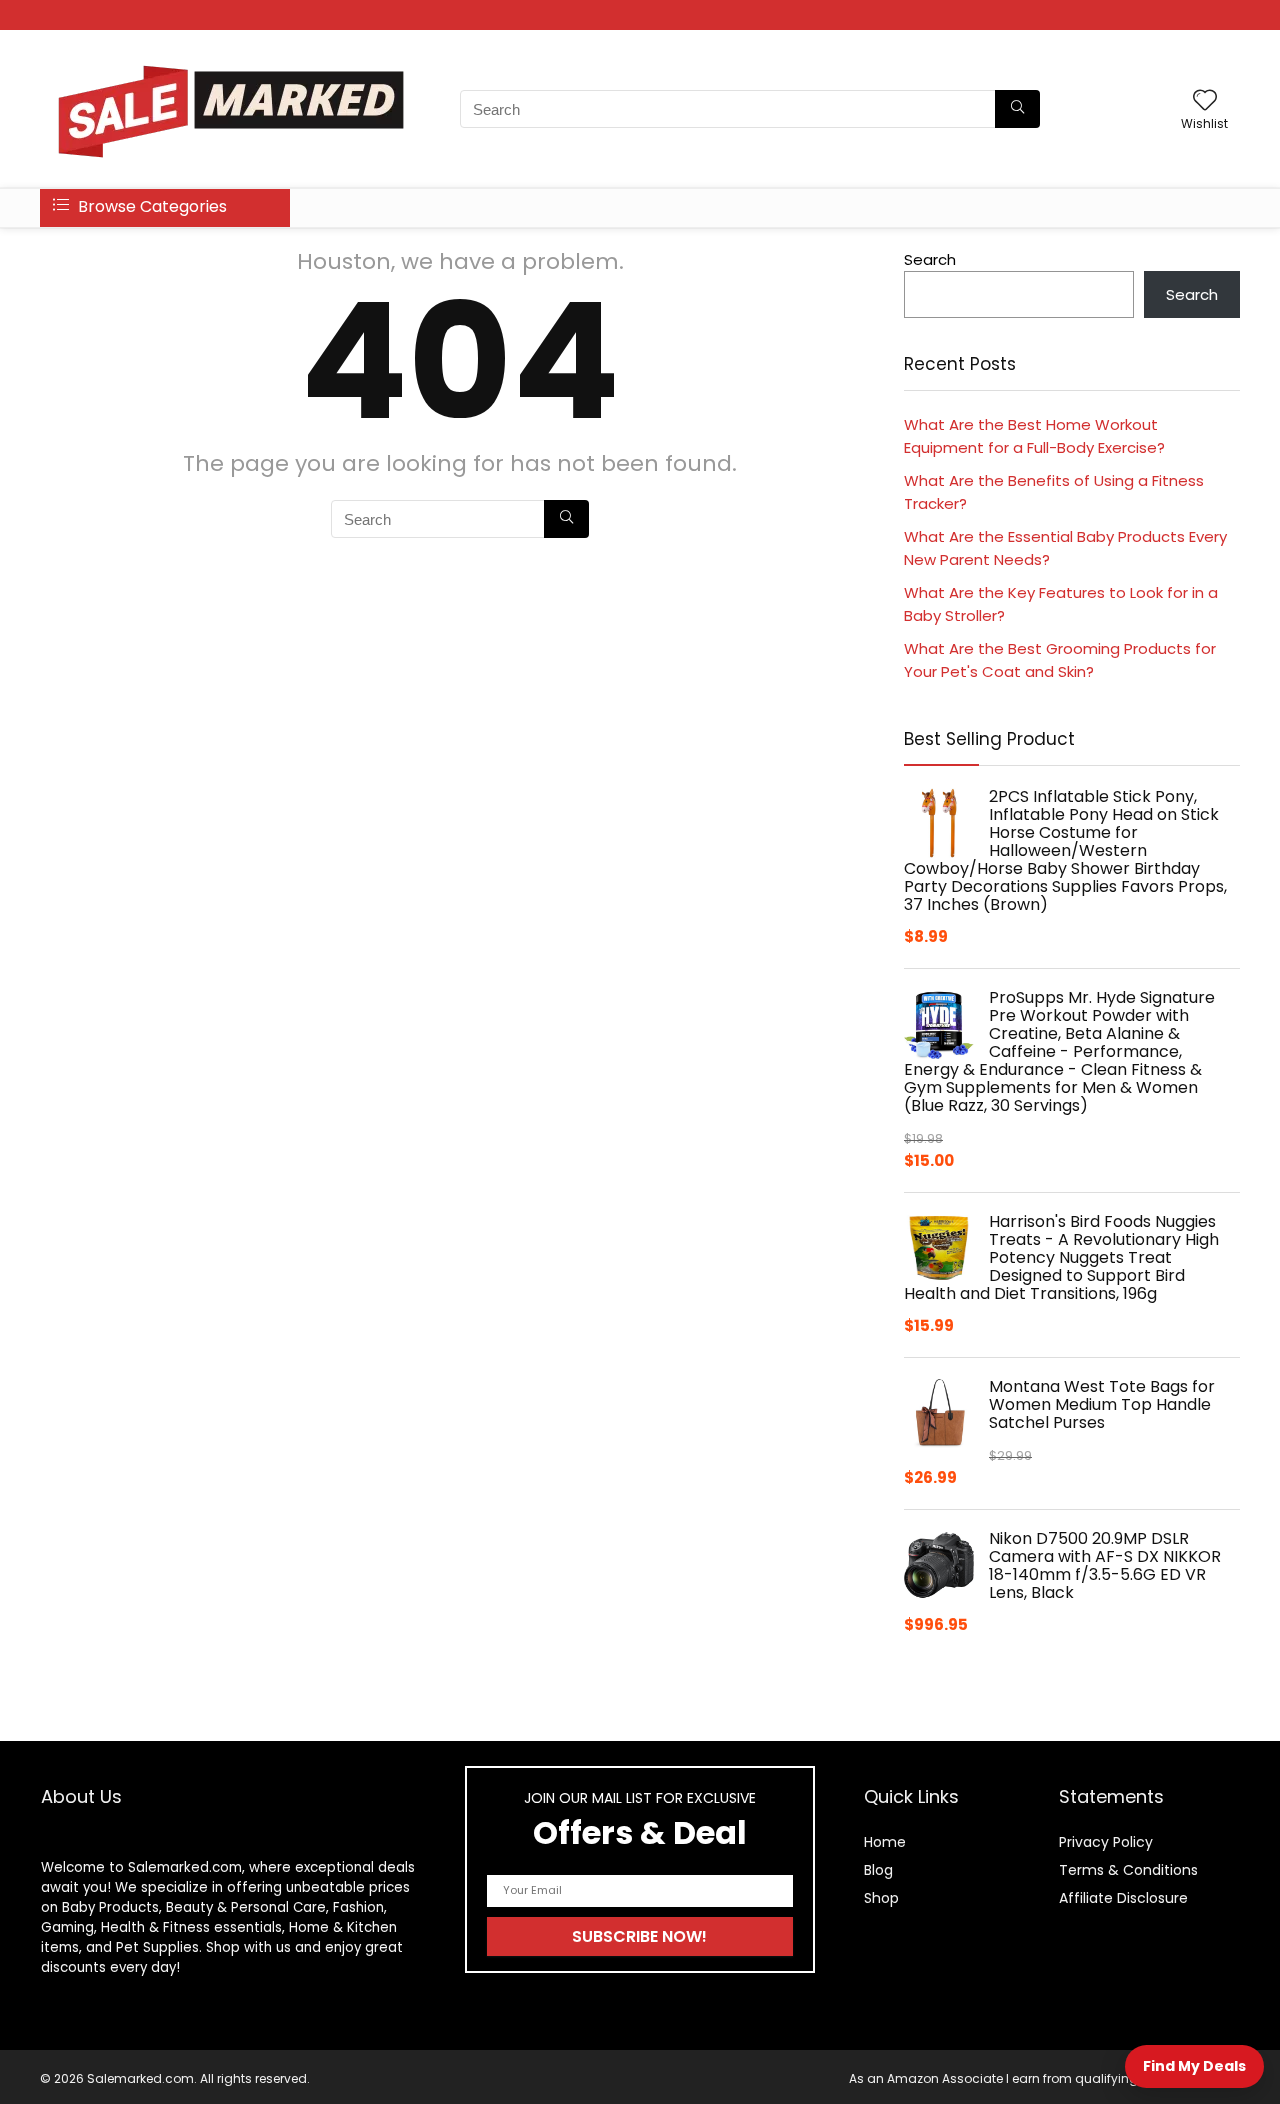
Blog (878, 1870)
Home (885, 1842)
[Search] (1017, 109)
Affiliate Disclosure (1123, 1898)
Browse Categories (150, 206)
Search (930, 259)
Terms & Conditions (1128, 1870)
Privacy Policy (1106, 1842)
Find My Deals (1194, 2066)
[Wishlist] (1205, 101)
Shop (881, 1898)
